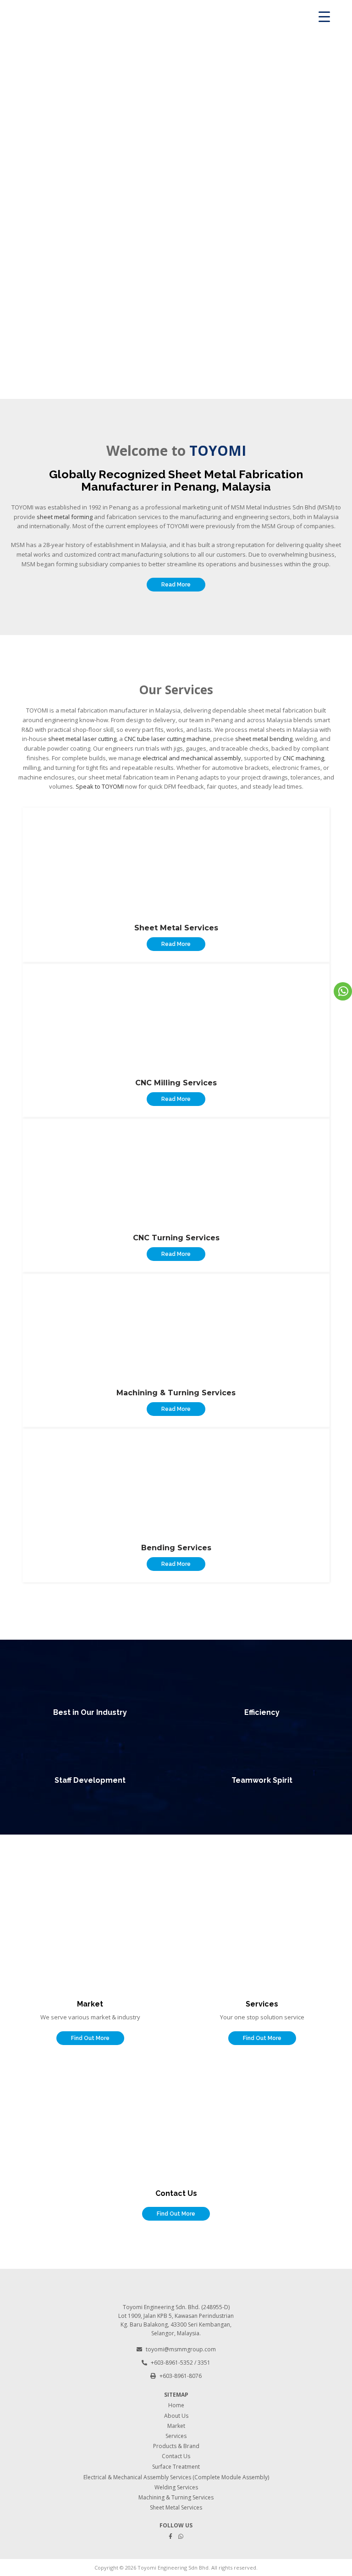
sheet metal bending (264, 739)
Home (176, 2405)
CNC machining (303, 758)
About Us (176, 2416)
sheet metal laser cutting (82, 739)
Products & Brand (176, 2446)
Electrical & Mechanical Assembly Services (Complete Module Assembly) (176, 2477)
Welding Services (176, 2487)
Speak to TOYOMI (100, 786)
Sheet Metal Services (176, 2507)
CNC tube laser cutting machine (167, 739)
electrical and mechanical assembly (192, 758)
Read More (176, 585)
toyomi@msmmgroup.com (181, 2349)
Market (176, 2426)
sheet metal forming (65, 517)
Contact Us (176, 2456)
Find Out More (90, 2038)
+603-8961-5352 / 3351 (181, 2363)
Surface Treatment (176, 2467)
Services (176, 2436)
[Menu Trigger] (324, 16)
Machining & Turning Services (176, 2497)
